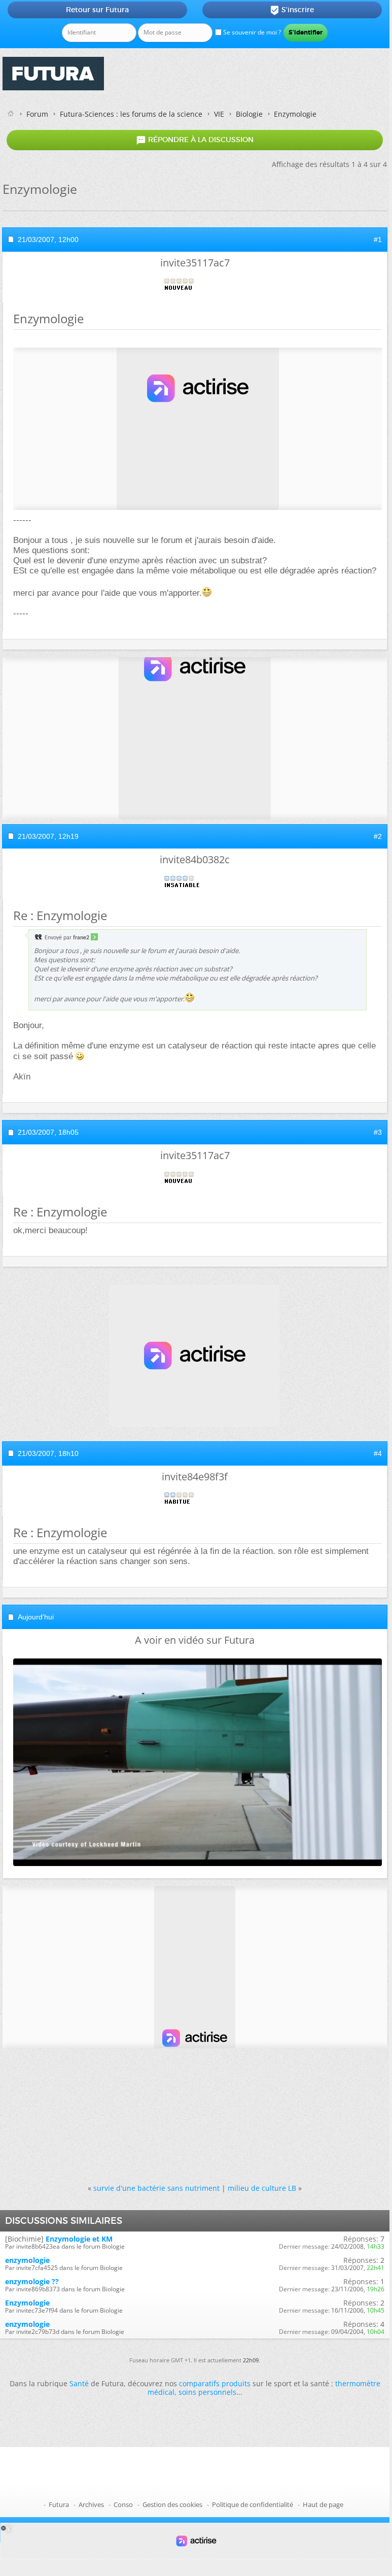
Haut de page (323, 2504)
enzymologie (27, 2260)
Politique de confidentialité (253, 2504)
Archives (91, 2504)
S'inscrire (292, 10)
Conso (123, 2504)
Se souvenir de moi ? (251, 32)
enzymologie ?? (32, 2281)
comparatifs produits (215, 2383)
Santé (79, 2383)
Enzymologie (27, 2303)
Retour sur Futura (97, 10)
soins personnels (207, 2392)
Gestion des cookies (172, 2504)
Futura (59, 2504)
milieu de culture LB (262, 2188)
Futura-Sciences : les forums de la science (131, 114)
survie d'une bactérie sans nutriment (156, 2188)
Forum (37, 114)
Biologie (249, 114)
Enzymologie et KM (79, 2239)
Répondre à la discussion (195, 140)
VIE (219, 114)
